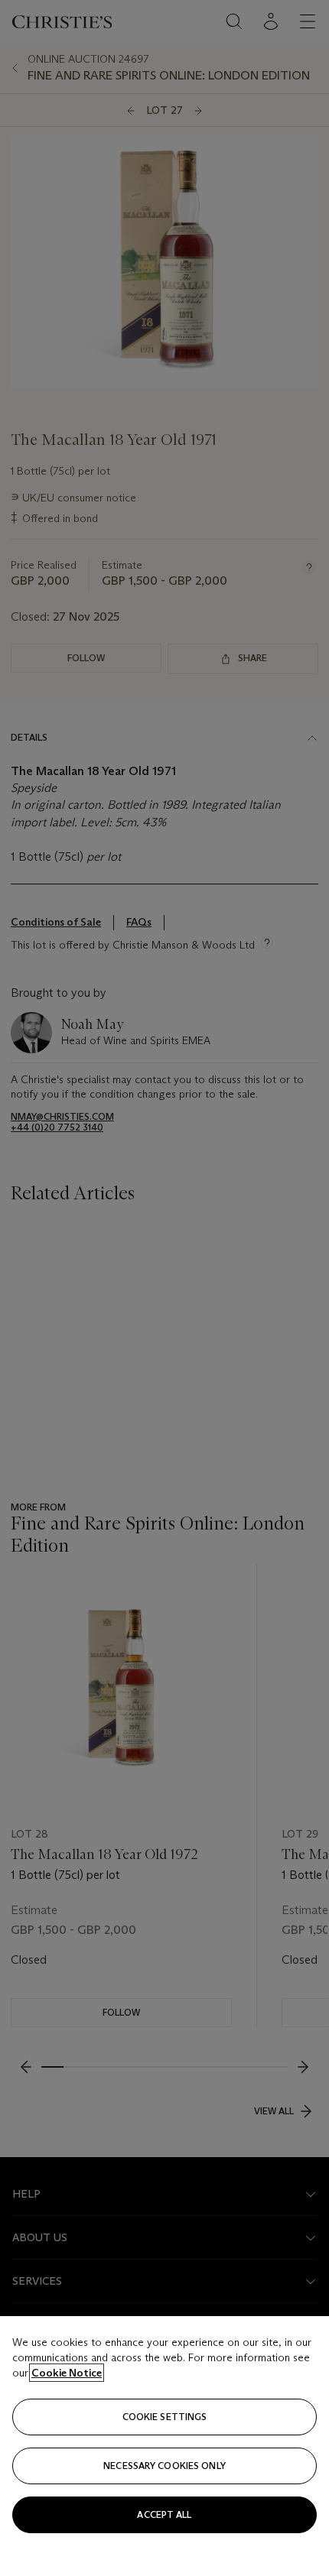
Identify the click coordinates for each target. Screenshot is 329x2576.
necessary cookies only (164, 2466)
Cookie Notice (67, 2373)
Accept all (164, 2514)
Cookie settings (165, 2417)
